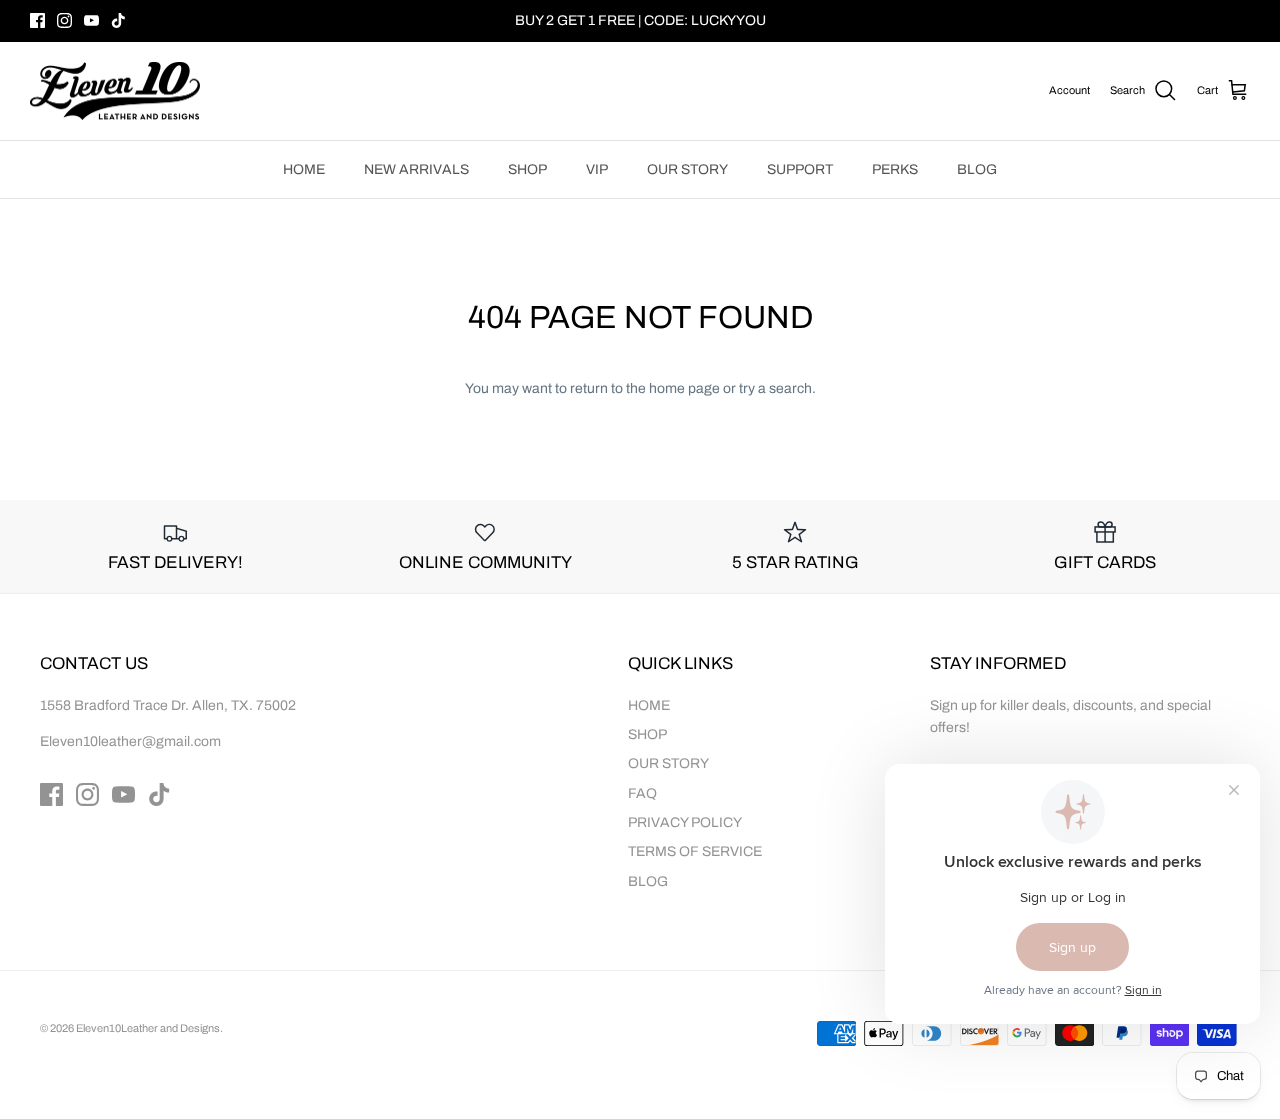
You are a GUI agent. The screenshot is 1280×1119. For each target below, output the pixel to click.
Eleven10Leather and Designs (148, 1028)
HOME (304, 169)
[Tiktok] (118, 20)
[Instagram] (64, 20)
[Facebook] (37, 20)
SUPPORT (800, 169)
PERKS (895, 169)
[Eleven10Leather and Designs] (115, 91)
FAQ (642, 793)
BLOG (977, 169)
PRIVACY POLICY (685, 822)
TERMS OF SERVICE (695, 851)
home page (684, 388)
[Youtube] (91, 20)
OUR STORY (687, 169)
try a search (775, 388)
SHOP (527, 169)
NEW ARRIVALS (416, 169)
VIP (597, 169)
